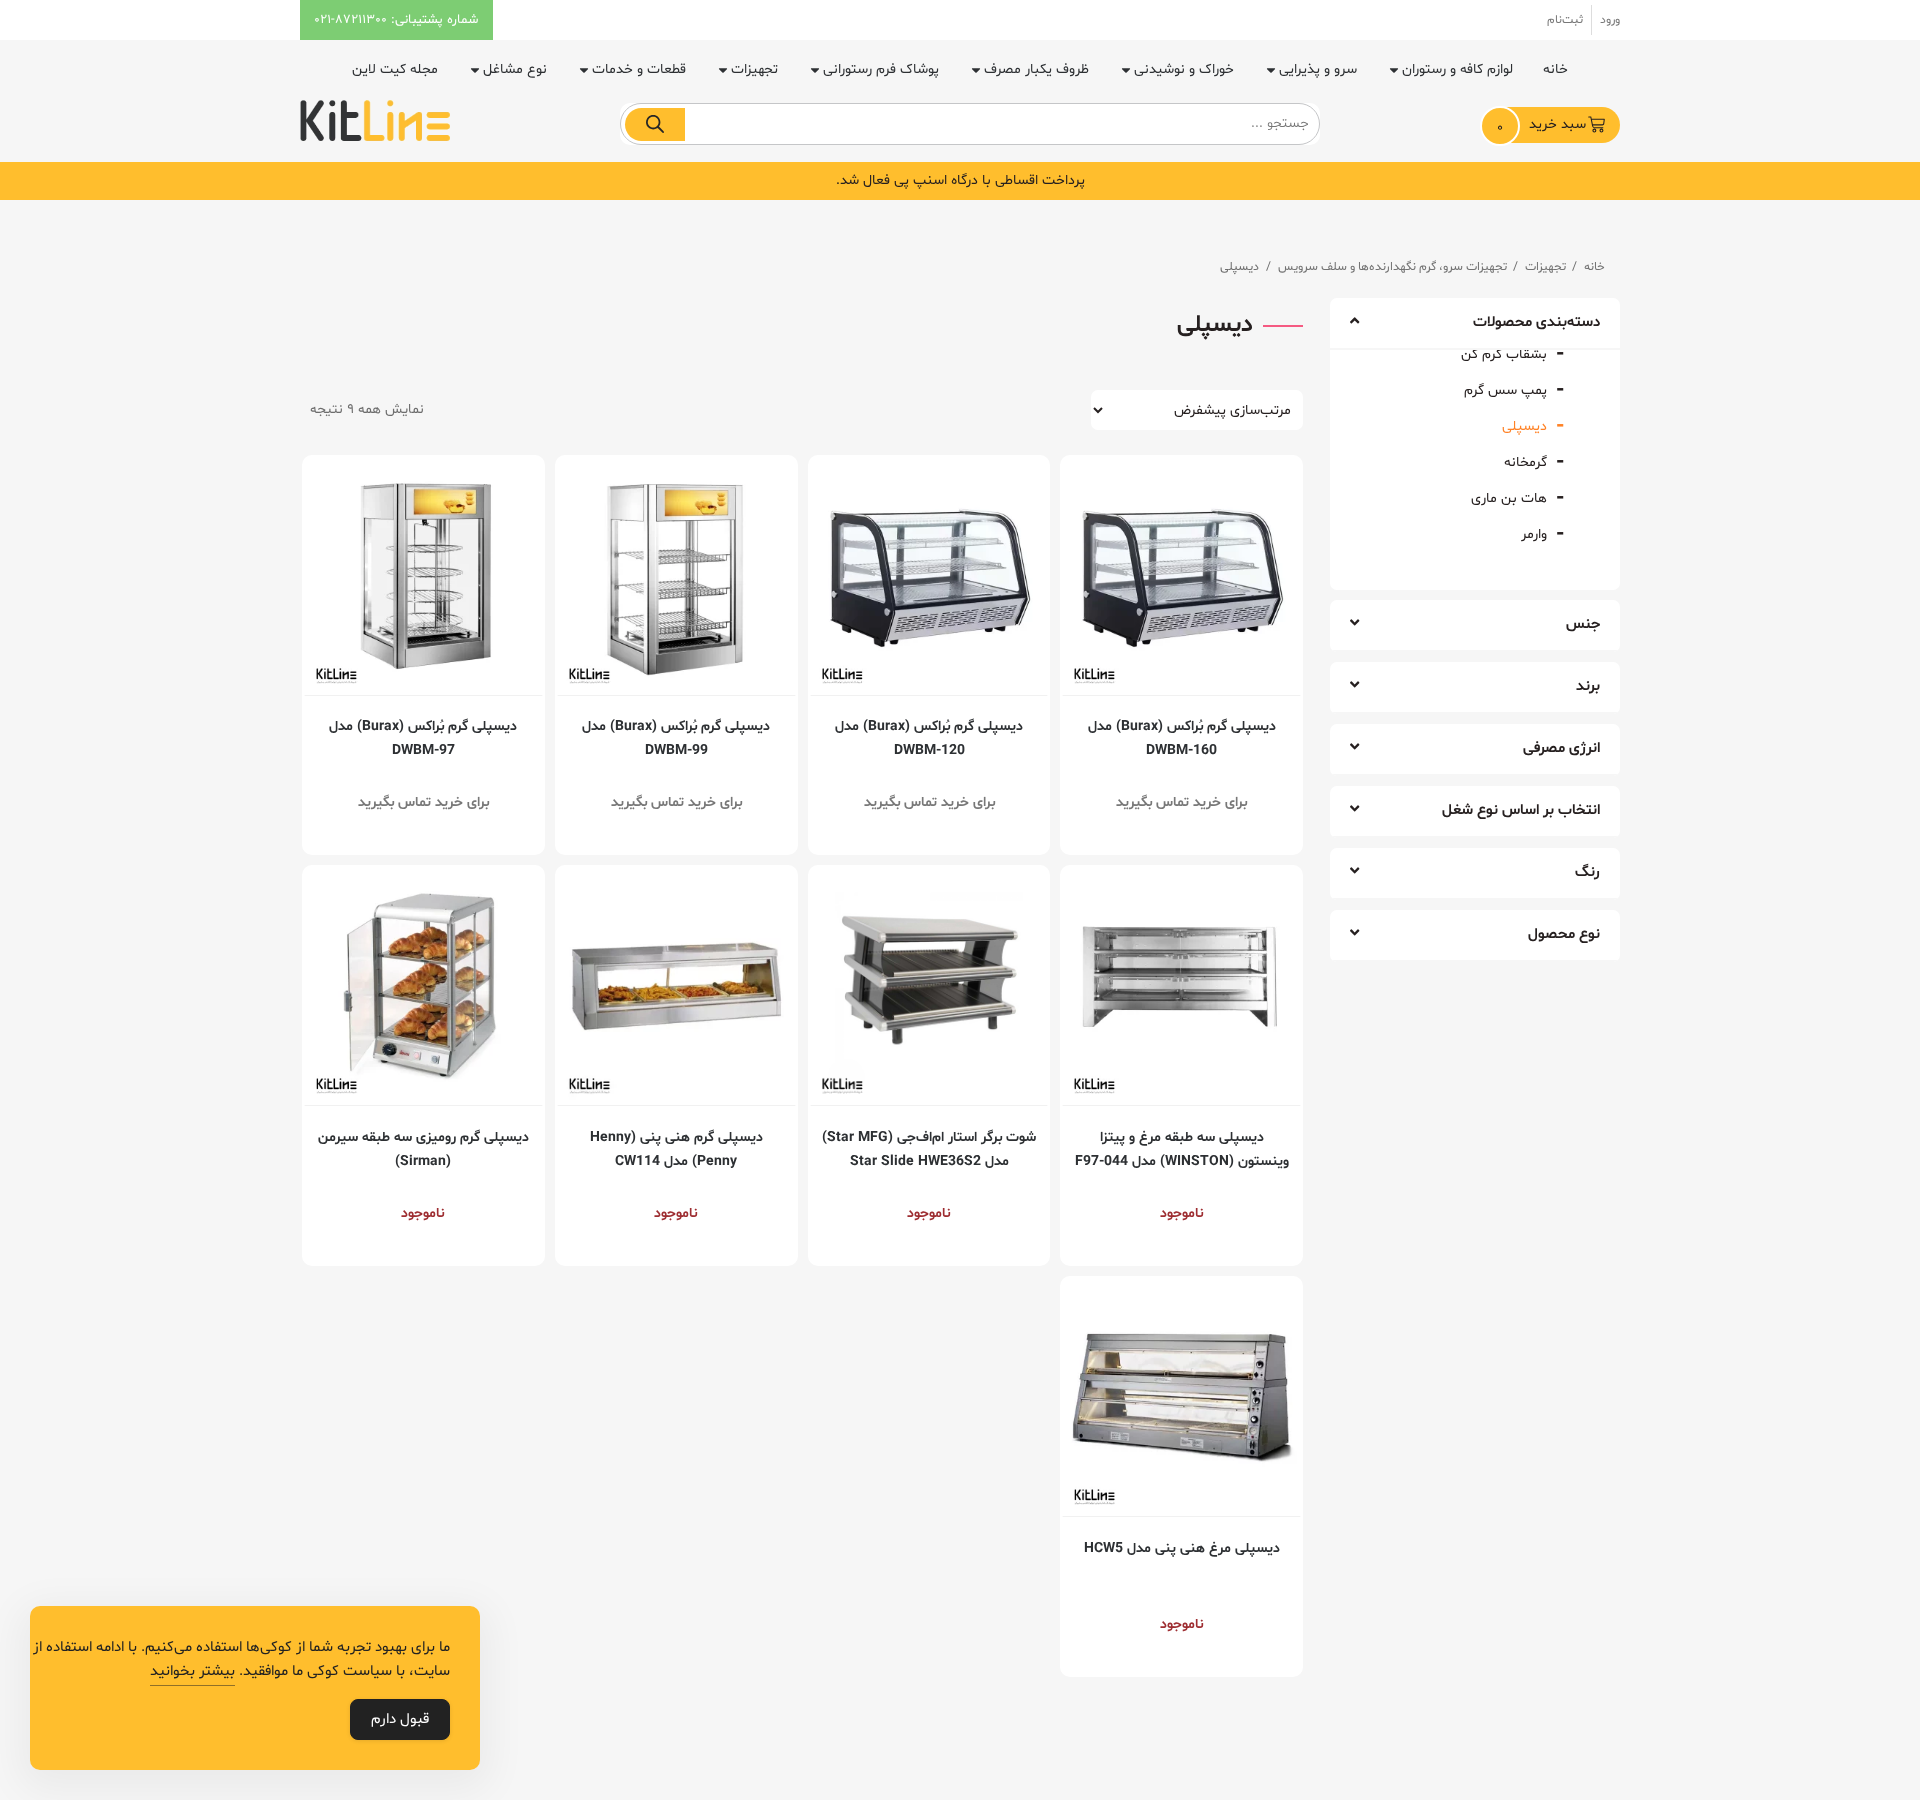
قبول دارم (400, 1719)
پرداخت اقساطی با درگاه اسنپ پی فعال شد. (960, 180)
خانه (1555, 69)
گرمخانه (1525, 462)
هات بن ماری (1509, 498)
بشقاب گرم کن (1504, 354)
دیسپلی (1524, 426)
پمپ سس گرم (1505, 390)
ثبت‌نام (1565, 20)
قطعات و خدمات (639, 69)
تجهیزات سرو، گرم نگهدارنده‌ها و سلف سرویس (1392, 267)
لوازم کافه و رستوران (1457, 69)
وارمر (1534, 534)
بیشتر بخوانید (192, 1671)
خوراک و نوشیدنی (1184, 69)
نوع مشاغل (515, 69)
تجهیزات (754, 69)
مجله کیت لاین (395, 69)
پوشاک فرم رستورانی (881, 69)
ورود (1610, 20)
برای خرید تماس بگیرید (1181, 802)
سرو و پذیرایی (1318, 69)
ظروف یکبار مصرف (1036, 69)
